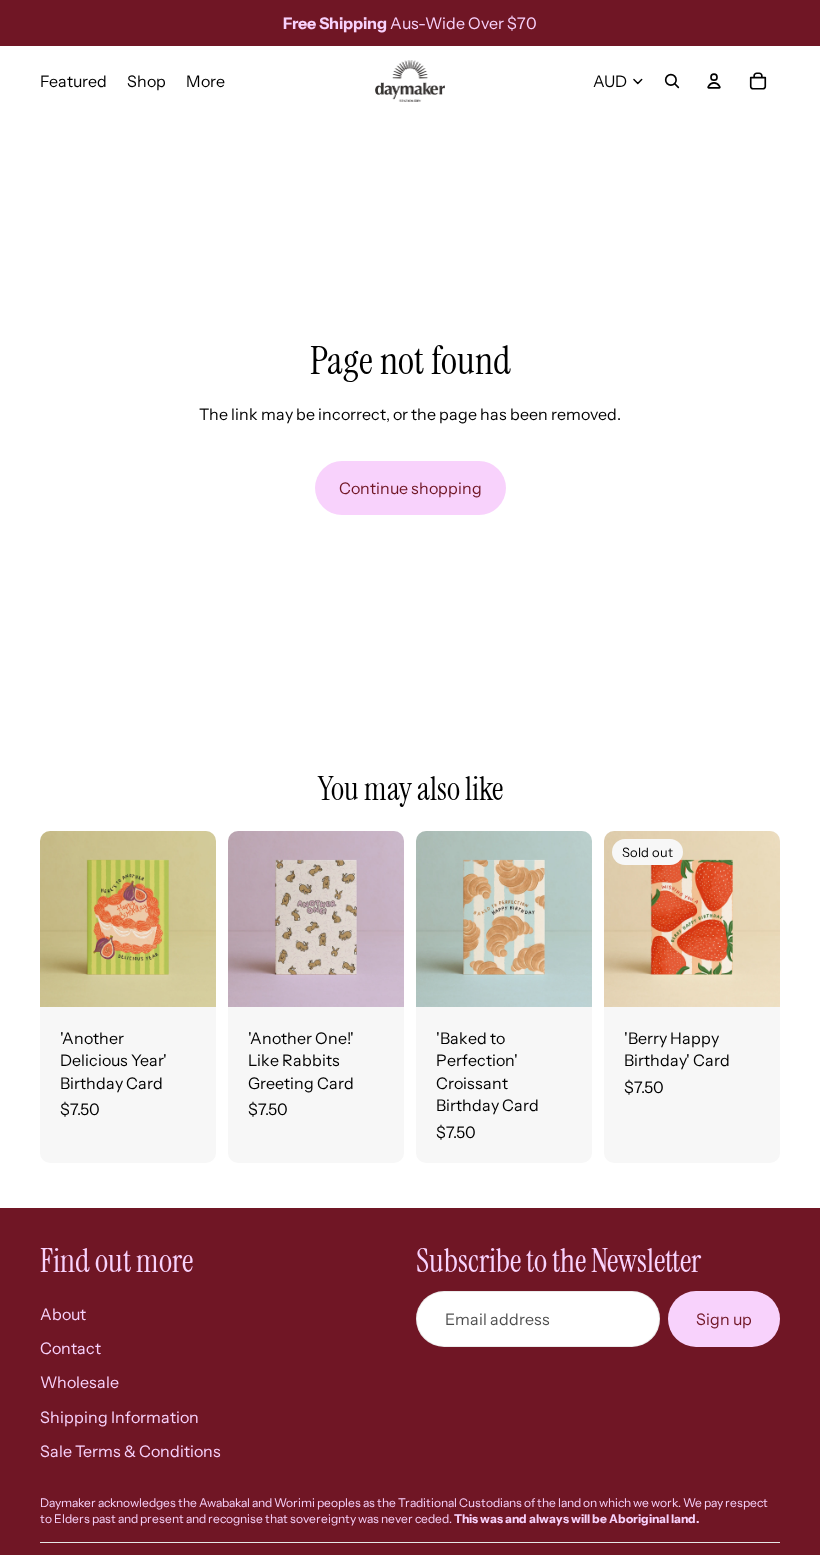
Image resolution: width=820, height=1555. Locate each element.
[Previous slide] (438, 919)
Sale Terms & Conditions (130, 1451)
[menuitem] (205, 81)
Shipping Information (119, 1417)
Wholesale (79, 1382)
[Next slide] (570, 919)
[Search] (672, 81)
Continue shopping (410, 488)
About (63, 1314)
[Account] (714, 81)
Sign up (724, 1319)
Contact (70, 1348)
